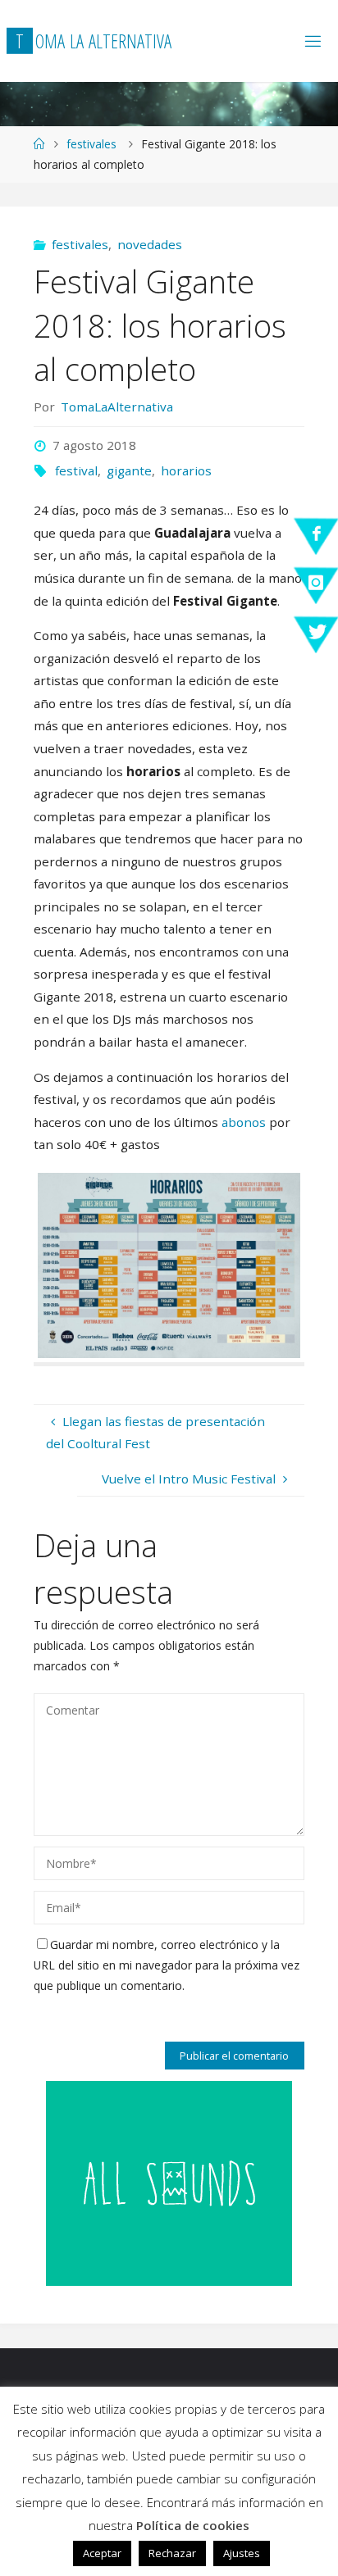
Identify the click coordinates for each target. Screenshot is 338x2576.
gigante (129, 470)
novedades (150, 244)
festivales (91, 144)
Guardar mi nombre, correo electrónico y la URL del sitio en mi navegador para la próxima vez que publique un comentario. (167, 1965)
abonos (245, 1122)
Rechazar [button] (172, 2553)
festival (76, 470)
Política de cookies (193, 2525)
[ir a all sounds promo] (169, 2182)
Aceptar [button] (102, 2553)
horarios (186, 470)
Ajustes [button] (242, 2553)
